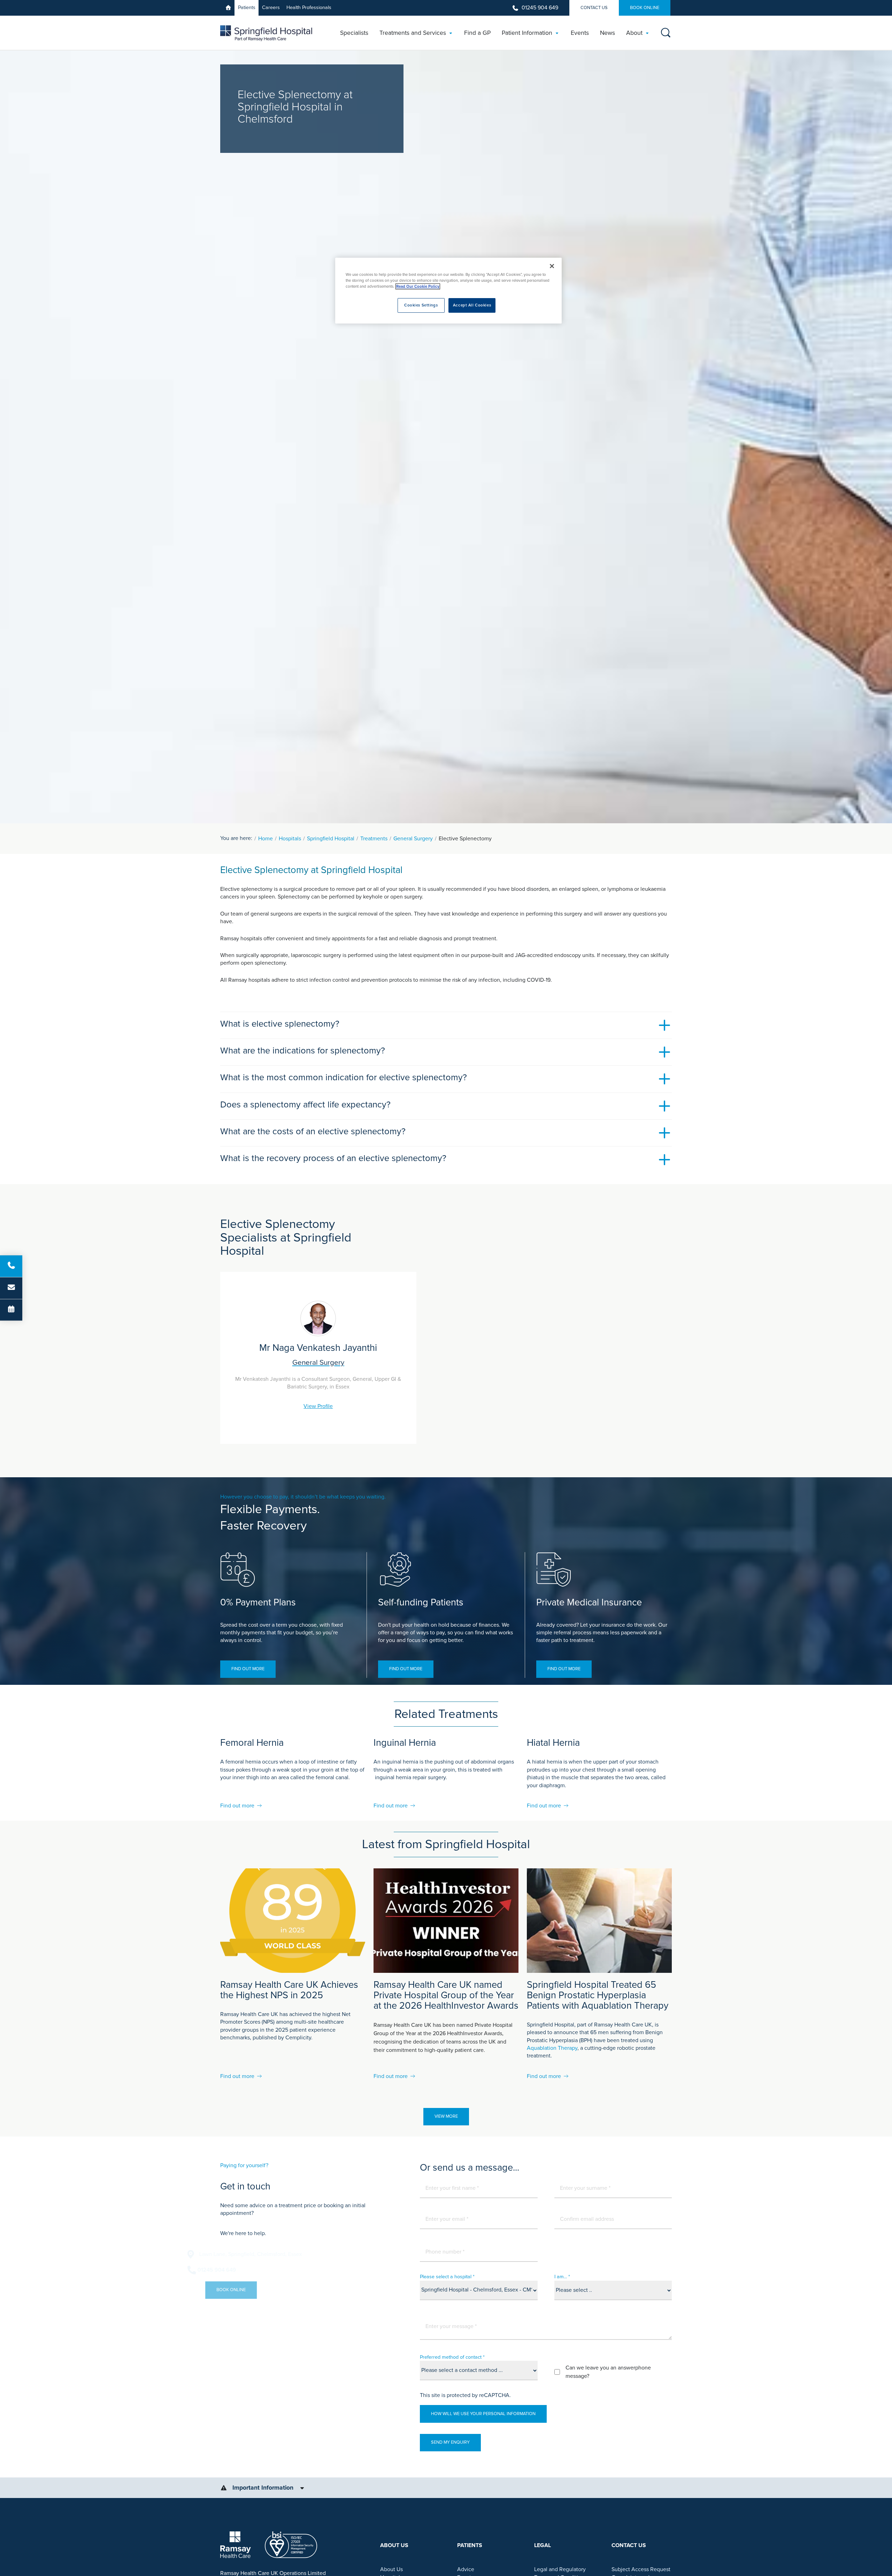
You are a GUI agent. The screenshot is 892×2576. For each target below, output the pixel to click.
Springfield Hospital (331, 839)
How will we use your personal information (483, 2414)
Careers (271, 7)
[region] (448, 291)
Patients (247, 7)
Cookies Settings (421, 305)
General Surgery (413, 839)
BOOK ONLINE (645, 8)
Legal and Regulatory (560, 2569)
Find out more (248, 1669)
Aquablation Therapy (552, 2048)
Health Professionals (309, 7)
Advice (466, 2569)
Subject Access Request (641, 2569)
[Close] (552, 266)
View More (446, 2116)
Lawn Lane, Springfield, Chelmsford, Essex (283, 2254)
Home (266, 839)
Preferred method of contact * (452, 2357)
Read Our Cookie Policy (418, 286)
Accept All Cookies (472, 305)
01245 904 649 (540, 8)
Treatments (374, 839)
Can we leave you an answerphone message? (608, 2372)
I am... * (562, 2277)
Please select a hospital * (447, 2277)
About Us (391, 2569)
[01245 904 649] (11, 1266)
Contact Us (594, 8)
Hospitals (290, 839)
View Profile (318, 1406)
